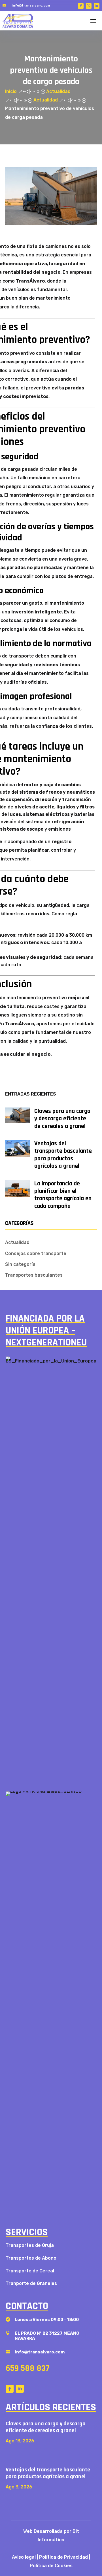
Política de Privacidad (63, 2557)
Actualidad (17, 1242)
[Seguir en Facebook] (81, 6)
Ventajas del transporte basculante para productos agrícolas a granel (63, 1155)
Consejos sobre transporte (36, 1253)
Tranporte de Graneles (31, 2283)
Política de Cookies (51, 2566)
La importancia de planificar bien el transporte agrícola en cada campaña (63, 1195)
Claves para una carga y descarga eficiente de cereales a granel (62, 1119)
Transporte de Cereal (30, 2271)
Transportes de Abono (31, 2258)
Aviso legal (24, 2557)
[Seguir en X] (89, 6)
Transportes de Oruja (30, 2245)
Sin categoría (20, 1264)
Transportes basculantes (34, 1275)
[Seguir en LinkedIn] (97, 6)
